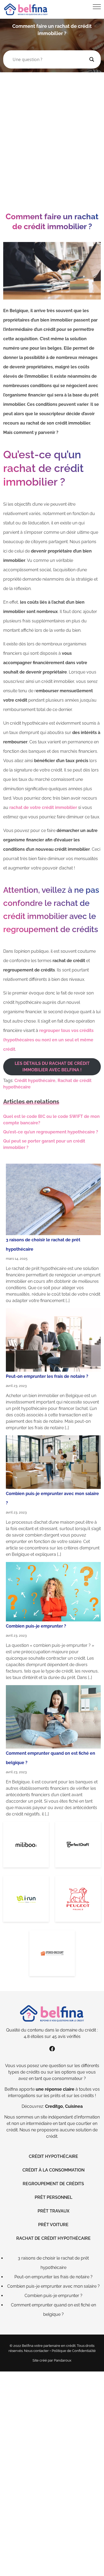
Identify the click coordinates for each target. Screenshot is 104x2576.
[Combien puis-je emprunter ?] (53, 1592)
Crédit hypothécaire (35, 1081)
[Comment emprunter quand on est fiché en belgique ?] (53, 1717)
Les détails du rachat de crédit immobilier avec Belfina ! (52, 1067)
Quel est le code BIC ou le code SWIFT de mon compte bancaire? (51, 1120)
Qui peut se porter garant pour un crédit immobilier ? (44, 1144)
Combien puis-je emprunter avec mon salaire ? (53, 2286)
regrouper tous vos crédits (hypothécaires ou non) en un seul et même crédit (48, 1040)
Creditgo (54, 2106)
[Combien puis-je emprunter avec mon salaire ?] (53, 1462)
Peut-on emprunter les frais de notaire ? (47, 1376)
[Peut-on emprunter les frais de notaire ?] (53, 1340)
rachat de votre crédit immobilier (43, 807)
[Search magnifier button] (92, 59)
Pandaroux (63, 2360)
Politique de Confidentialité (74, 2351)
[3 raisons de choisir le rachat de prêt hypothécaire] (53, 1199)
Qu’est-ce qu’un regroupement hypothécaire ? (51, 1132)
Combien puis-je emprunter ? (36, 1626)
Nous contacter (36, 2351)
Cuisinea (74, 2106)
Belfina (11, 2089)
